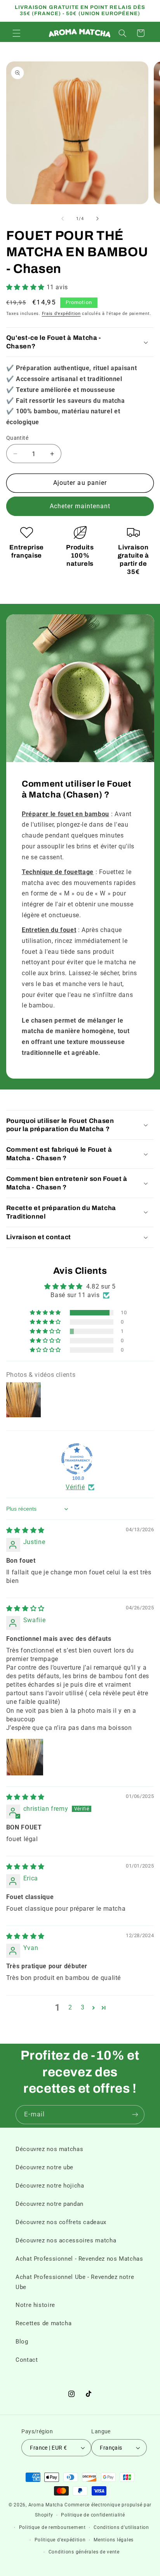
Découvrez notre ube (44, 2167)
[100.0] (77, 1459)
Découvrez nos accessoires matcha (66, 2240)
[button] (16, 33)
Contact (27, 2360)
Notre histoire (35, 2305)
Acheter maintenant (80, 506)
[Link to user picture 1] (25, 1757)
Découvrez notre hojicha (50, 2186)
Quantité (17, 438)
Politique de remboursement (52, 2527)
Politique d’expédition (60, 2540)
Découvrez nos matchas (49, 2149)
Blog (22, 2342)
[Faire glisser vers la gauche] (63, 219)
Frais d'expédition (61, 314)
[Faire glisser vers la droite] (97, 219)
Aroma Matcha (46, 2505)
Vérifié (75, 1487)
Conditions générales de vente (84, 2552)
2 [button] (70, 2007)
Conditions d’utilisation (121, 2527)
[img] (25, 1530)
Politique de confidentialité (93, 2515)
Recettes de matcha (43, 2323)
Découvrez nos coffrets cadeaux (61, 2222)
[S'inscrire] (135, 2115)
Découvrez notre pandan (50, 2204)
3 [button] (83, 2007)
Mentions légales (114, 2540)
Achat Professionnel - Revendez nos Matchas (79, 2259)
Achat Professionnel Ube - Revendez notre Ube (75, 2282)
